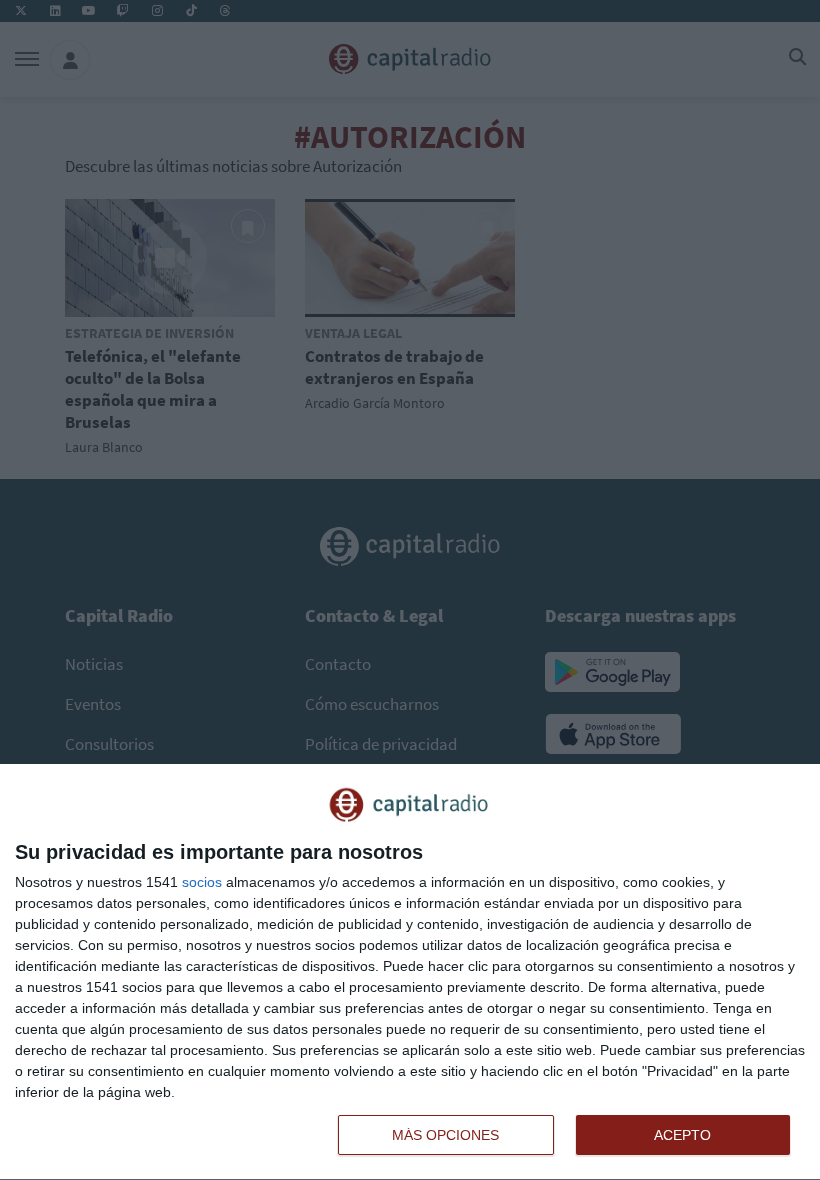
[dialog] (410, 972)
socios (202, 882)
